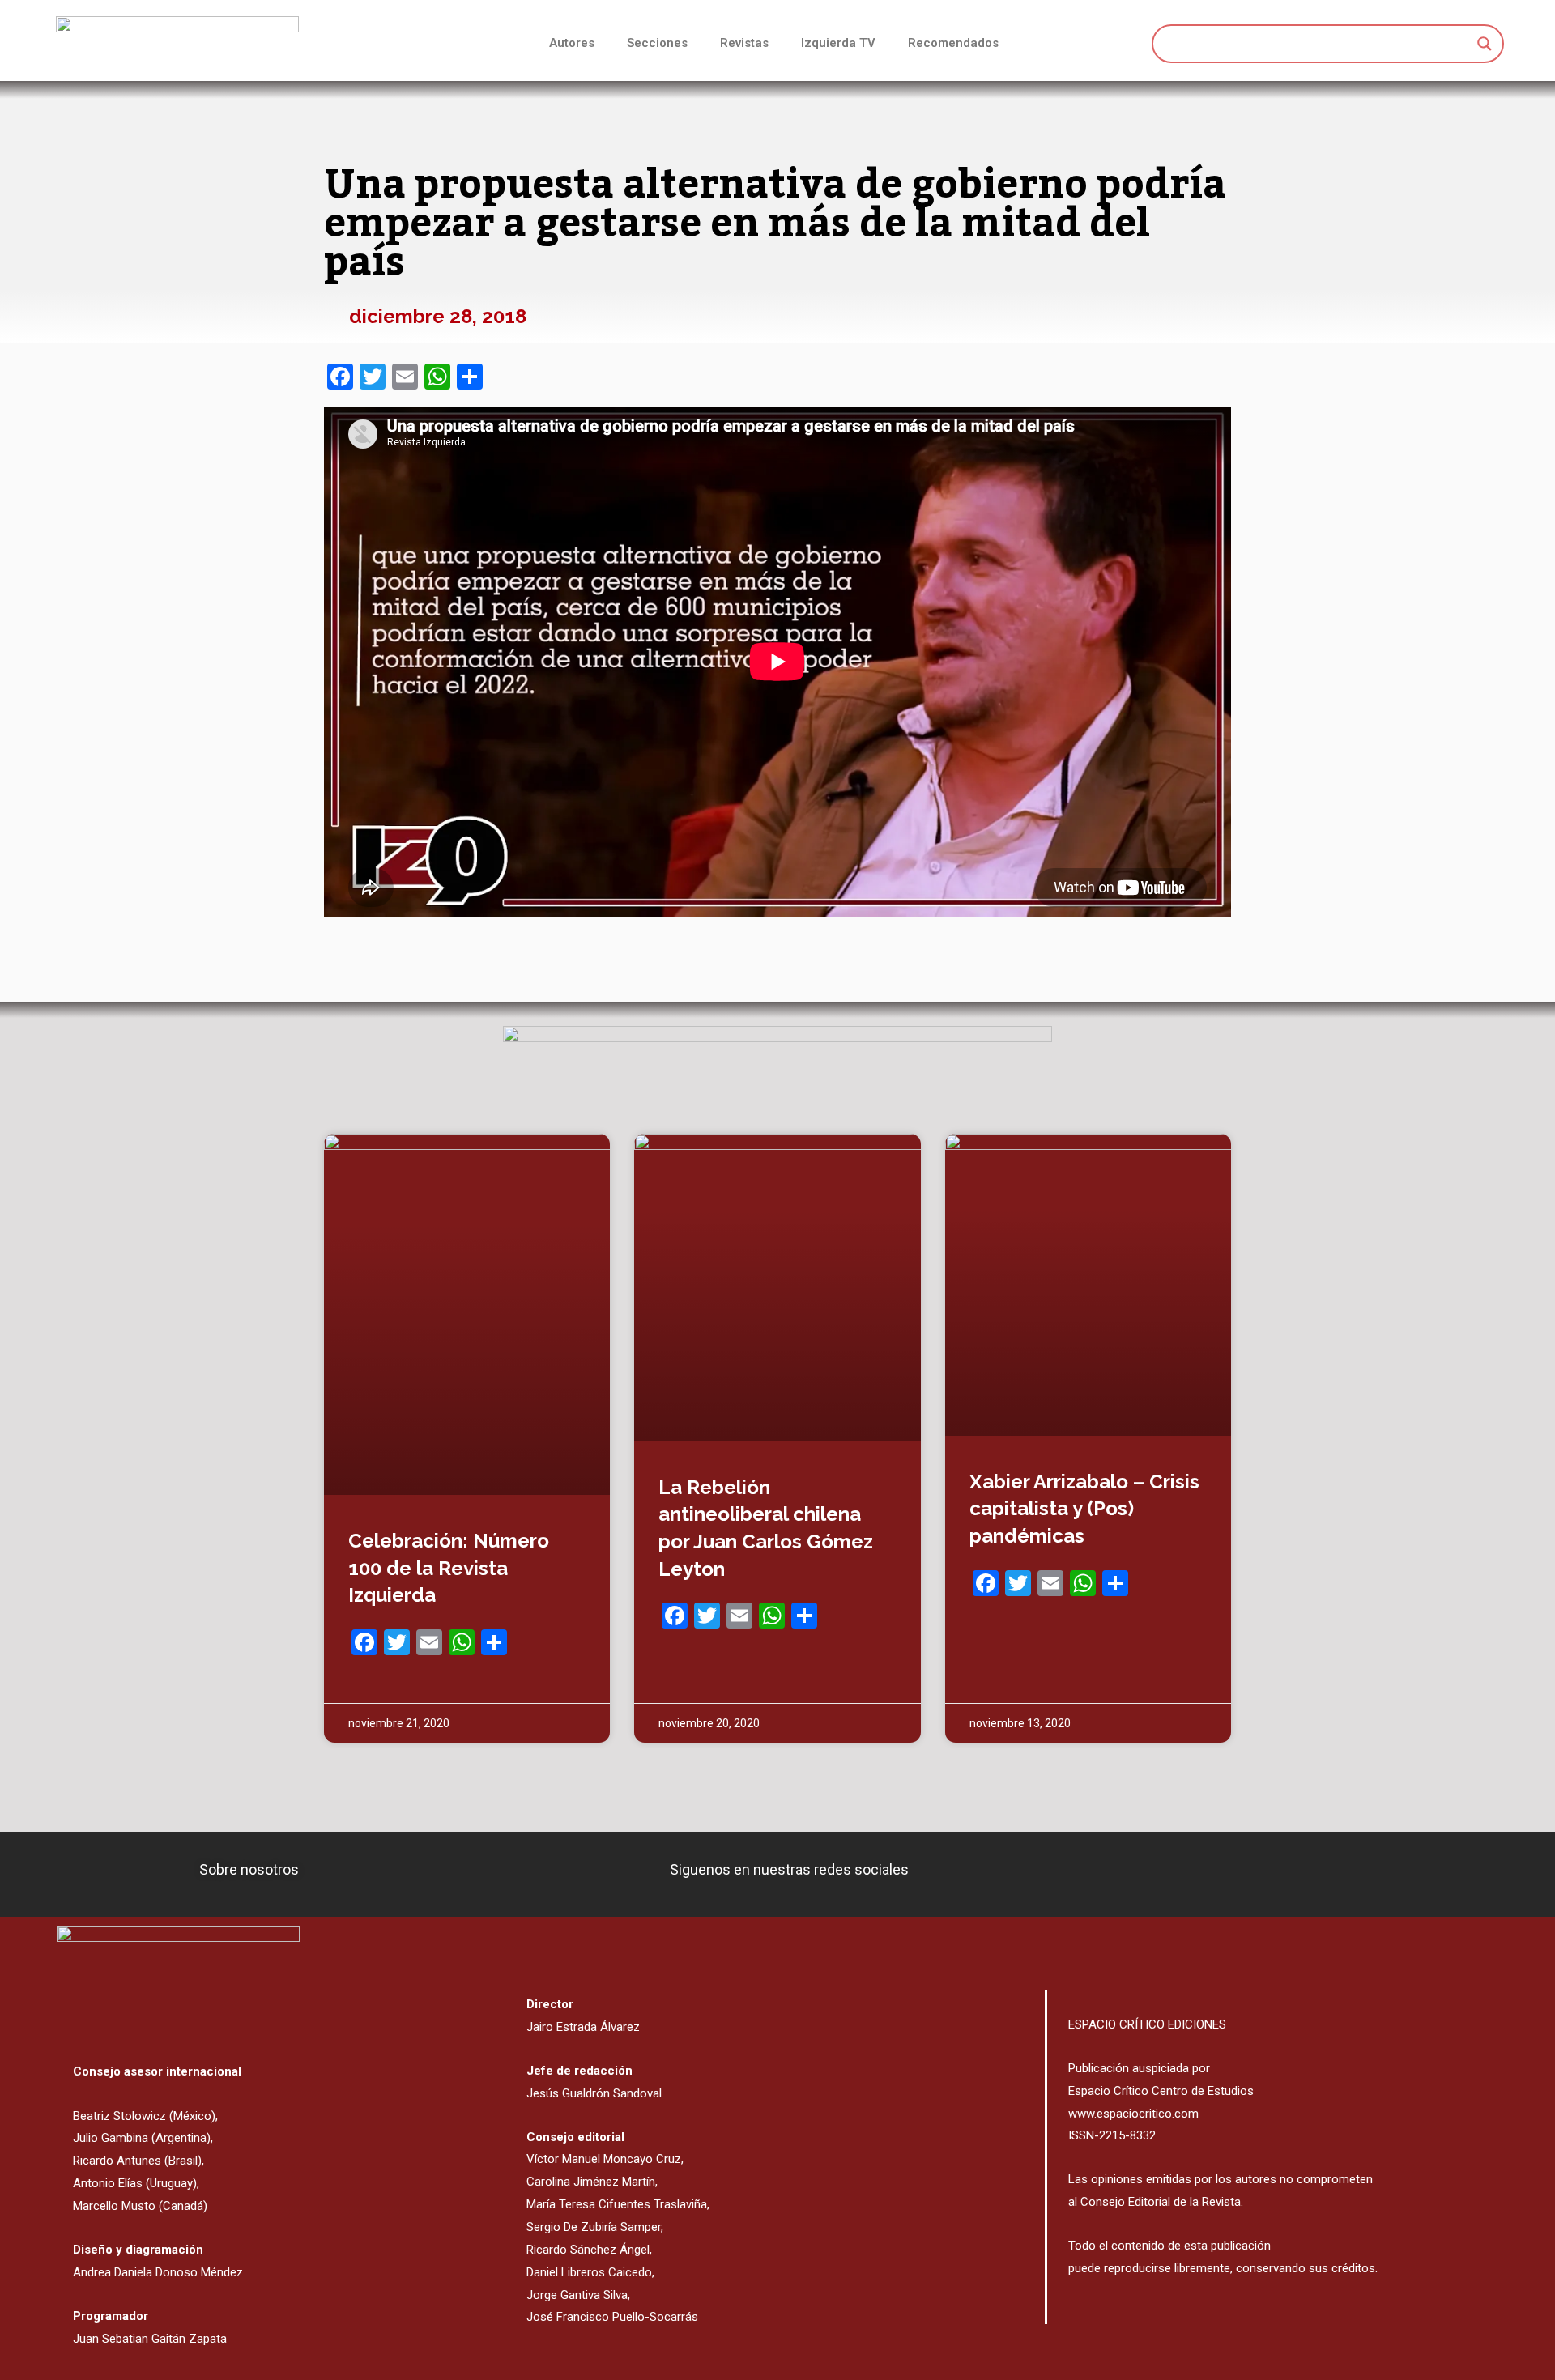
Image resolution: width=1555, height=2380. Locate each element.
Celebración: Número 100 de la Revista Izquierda (449, 1568)
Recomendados (953, 43)
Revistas (744, 43)
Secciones (657, 43)
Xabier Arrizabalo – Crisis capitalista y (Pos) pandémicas (1084, 1509)
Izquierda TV (838, 43)
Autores (572, 43)
